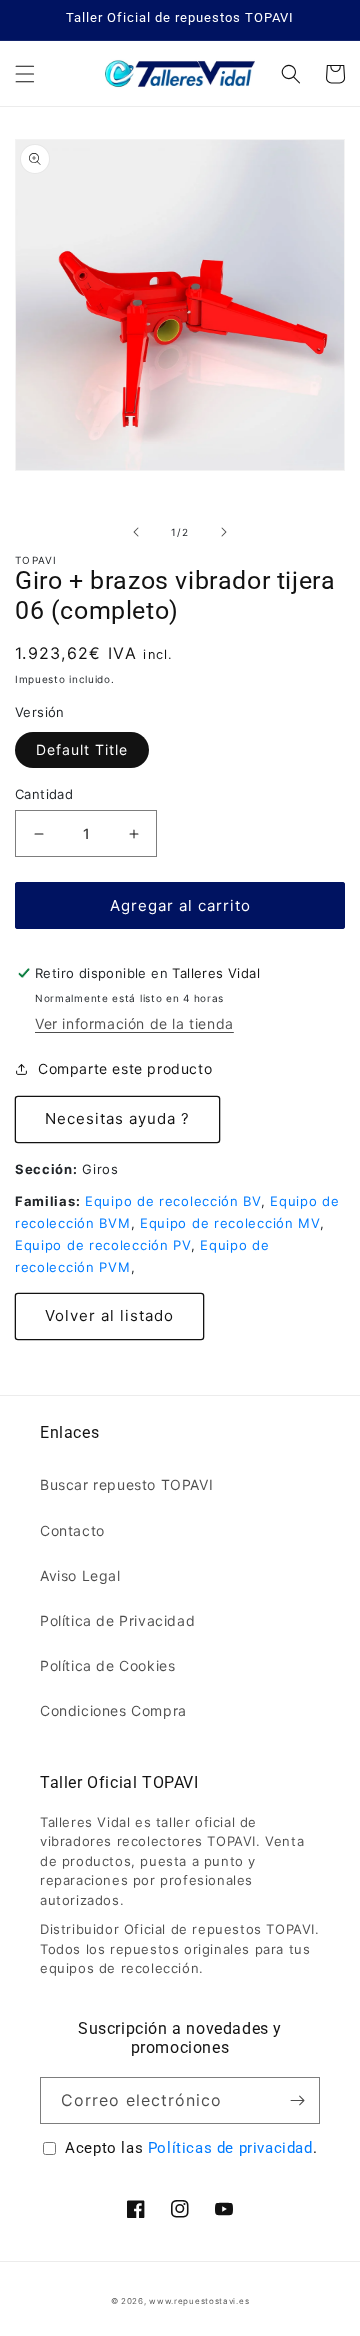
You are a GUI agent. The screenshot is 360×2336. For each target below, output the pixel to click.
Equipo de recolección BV (173, 1201)
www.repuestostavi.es (199, 2301)
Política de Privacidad (117, 1620)
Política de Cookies (107, 1665)
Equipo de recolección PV (103, 1245)
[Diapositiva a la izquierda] (136, 532)
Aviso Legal (80, 1575)
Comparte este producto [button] (125, 1068)
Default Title (82, 749)
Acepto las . (191, 2148)
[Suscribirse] (297, 2100)
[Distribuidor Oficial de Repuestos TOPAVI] (180, 73)
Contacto (72, 1530)
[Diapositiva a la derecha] (224, 532)
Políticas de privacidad (230, 2148)
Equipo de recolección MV (230, 1223)
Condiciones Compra (113, 1710)
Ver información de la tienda (134, 1023)
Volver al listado (109, 1315)
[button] (25, 74)
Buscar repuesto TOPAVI (126, 1484)
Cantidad (44, 794)
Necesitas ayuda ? (117, 1118)
